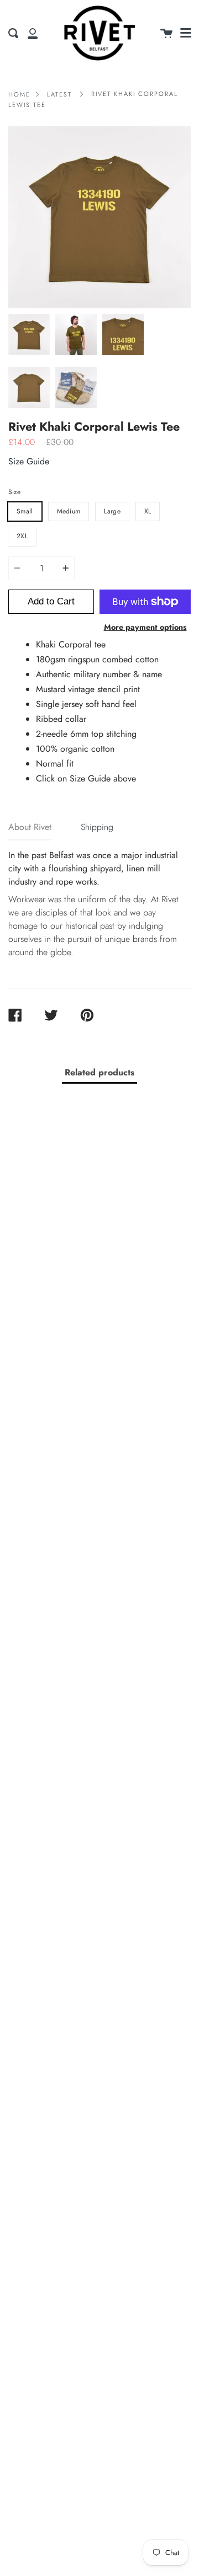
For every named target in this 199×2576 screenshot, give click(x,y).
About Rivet (30, 827)
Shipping (97, 827)
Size (14, 492)
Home (19, 94)
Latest (59, 94)
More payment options (145, 627)
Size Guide (29, 461)
